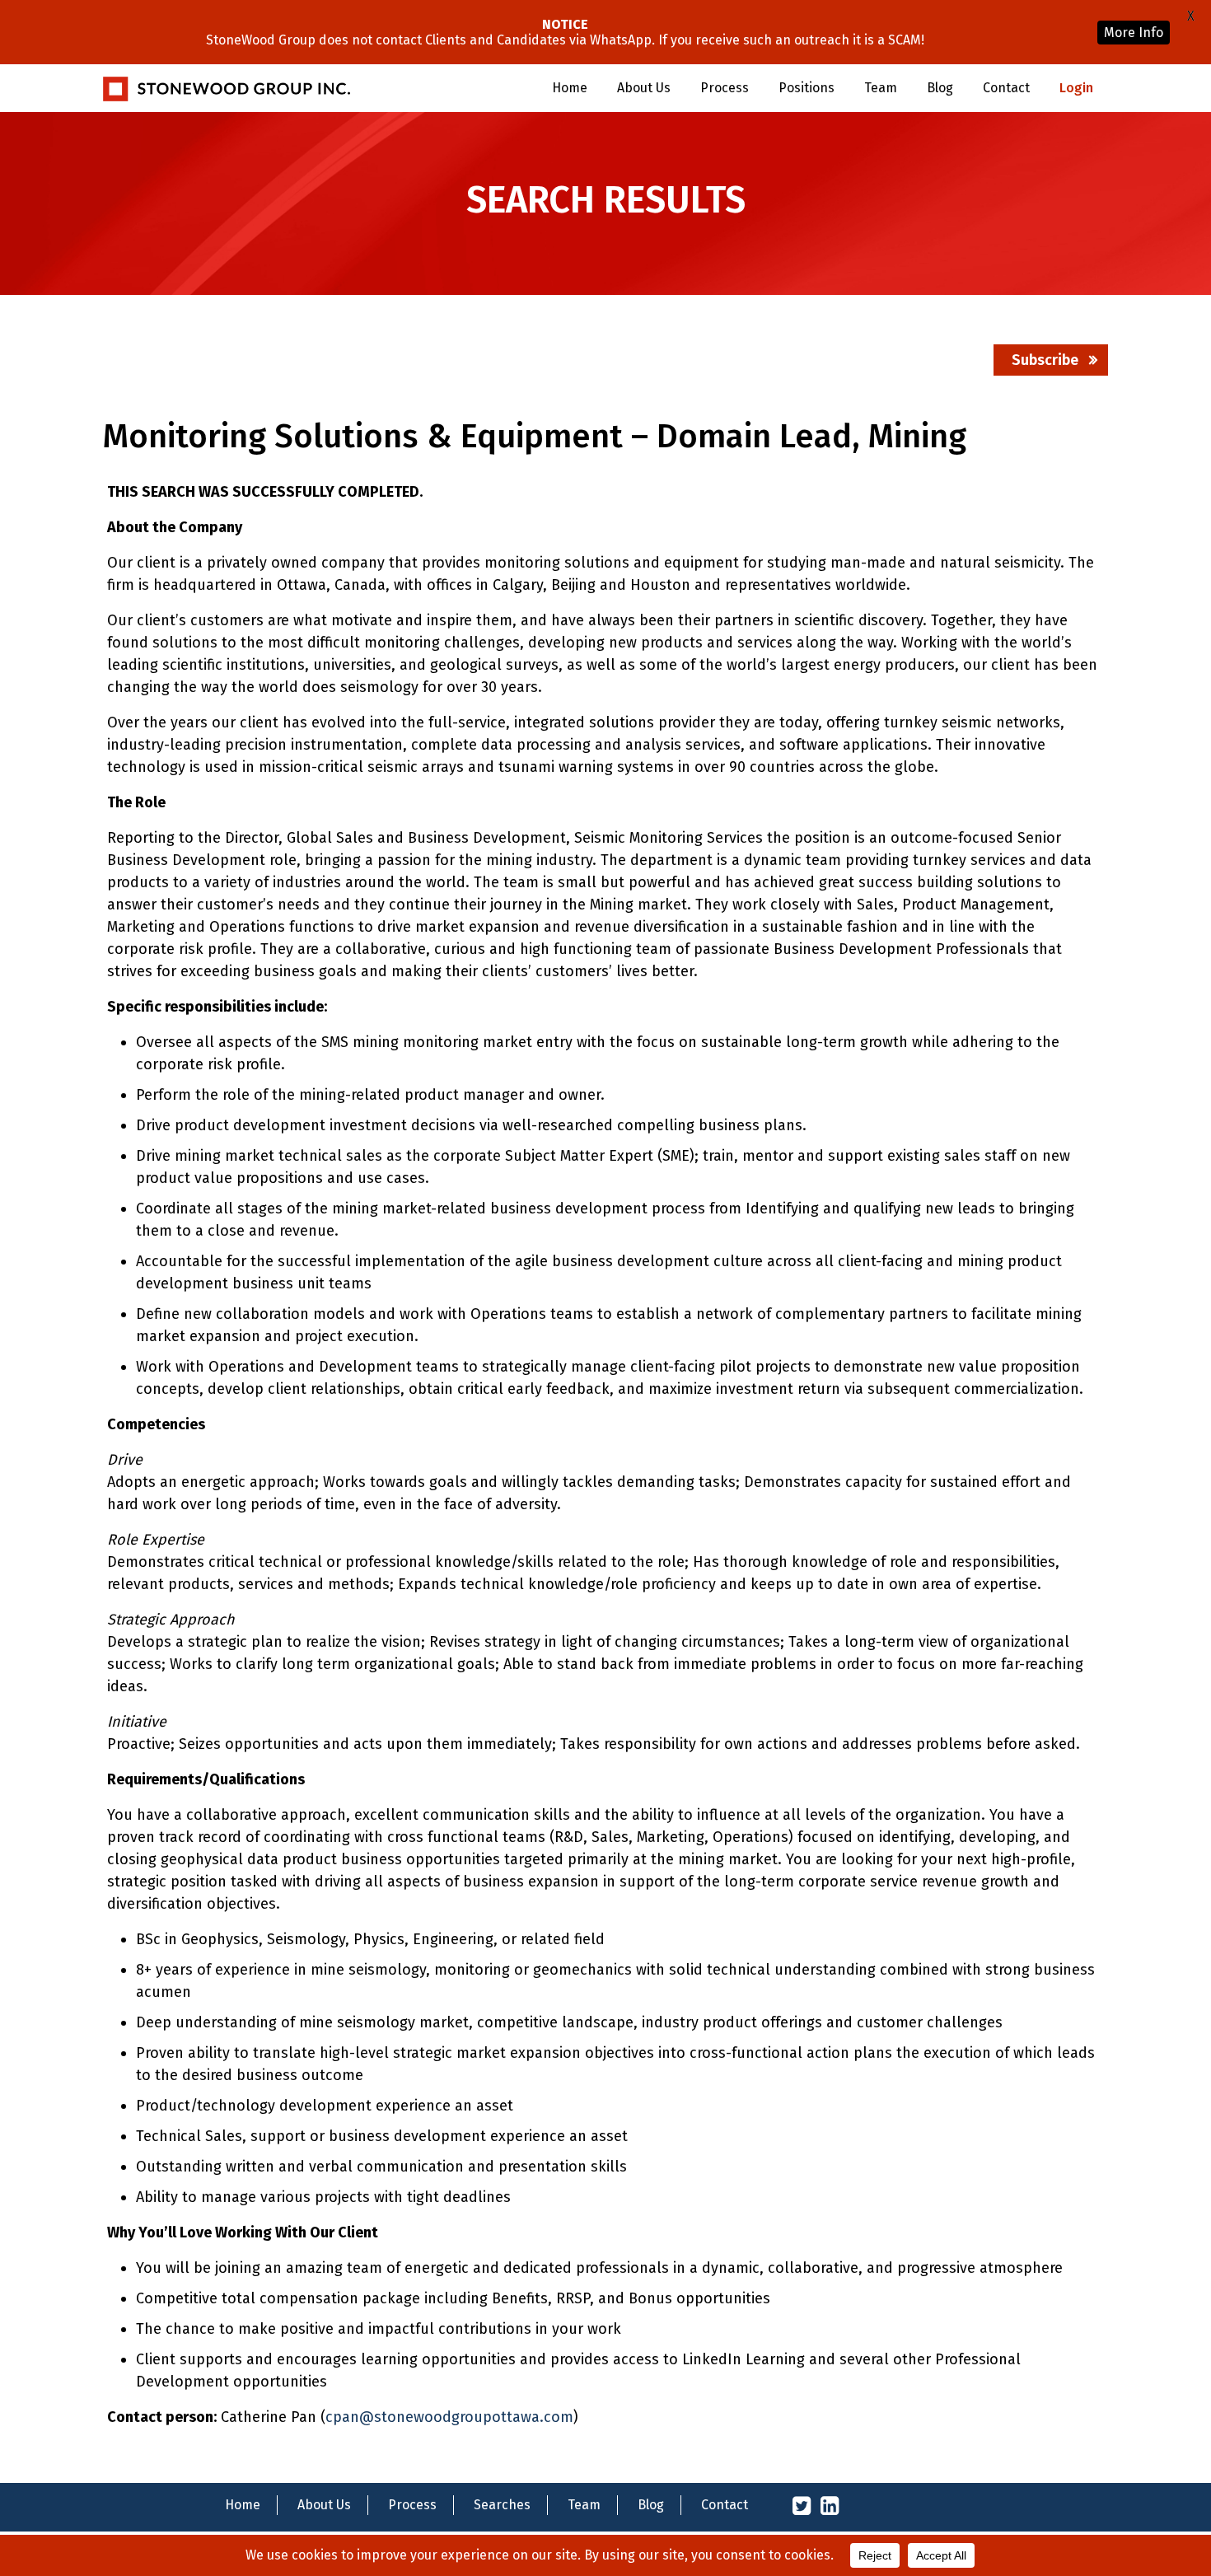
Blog (940, 88)
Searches (502, 2505)
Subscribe (1045, 360)
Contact (1006, 88)
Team (881, 88)
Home (570, 88)
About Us (644, 88)
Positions (807, 88)
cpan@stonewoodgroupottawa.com (449, 2417)
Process (725, 88)
